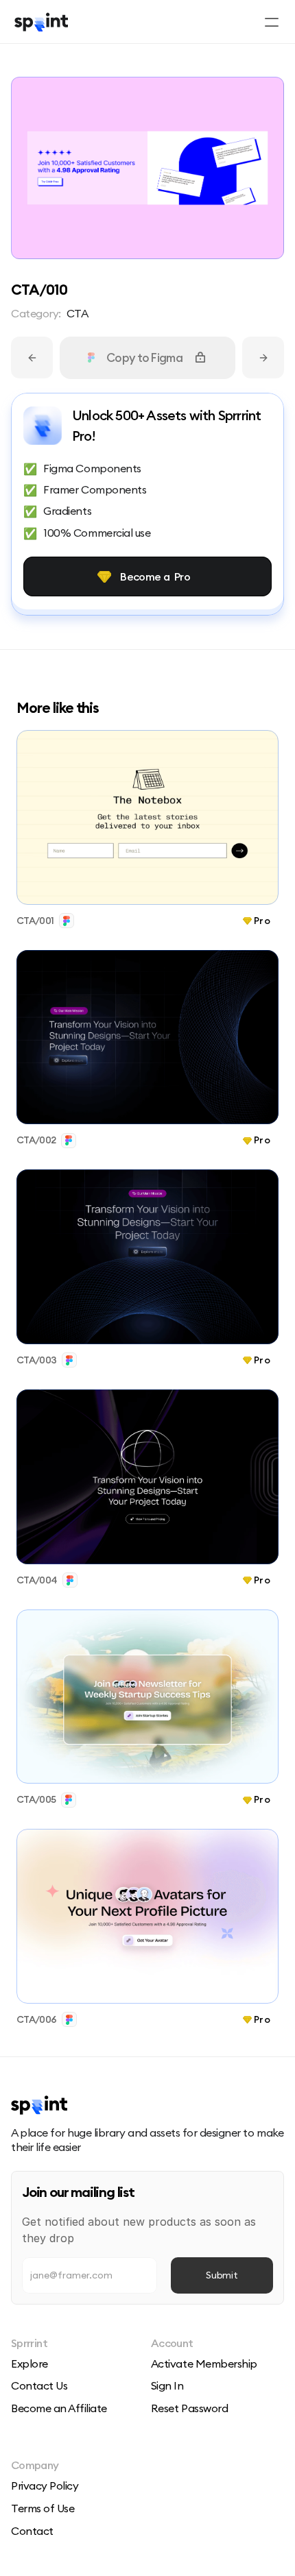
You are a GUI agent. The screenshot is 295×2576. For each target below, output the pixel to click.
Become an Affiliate (59, 2408)
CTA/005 (36, 1799)
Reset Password (189, 2408)
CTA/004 (37, 1579)
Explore (29, 2364)
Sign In (167, 2385)
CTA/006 (36, 2019)
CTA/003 (36, 1360)
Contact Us (39, 2385)
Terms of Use (43, 2508)
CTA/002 (36, 1140)
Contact (32, 2531)
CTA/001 (35, 921)
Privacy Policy (45, 2486)
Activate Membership (204, 2364)
